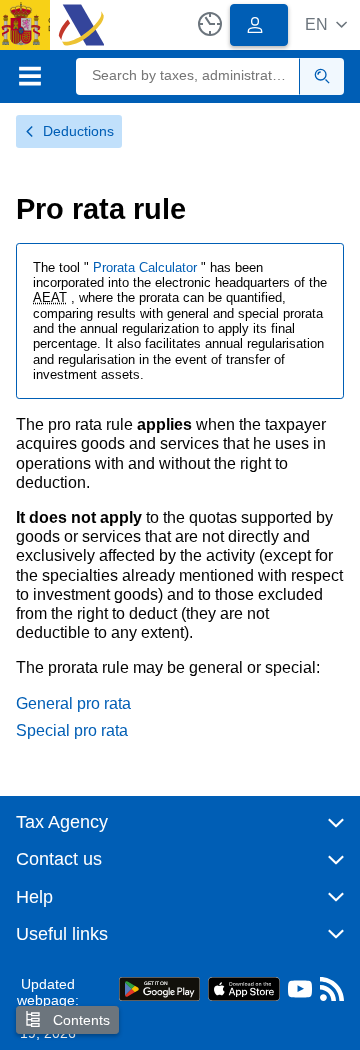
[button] (326, 24)
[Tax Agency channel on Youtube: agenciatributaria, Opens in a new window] (300, 993)
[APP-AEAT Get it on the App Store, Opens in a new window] (244, 987)
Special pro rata (72, 730)
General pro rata (73, 703)
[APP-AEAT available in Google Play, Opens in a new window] (159, 987)
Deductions (78, 131)
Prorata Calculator (147, 267)
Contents (79, 1020)
